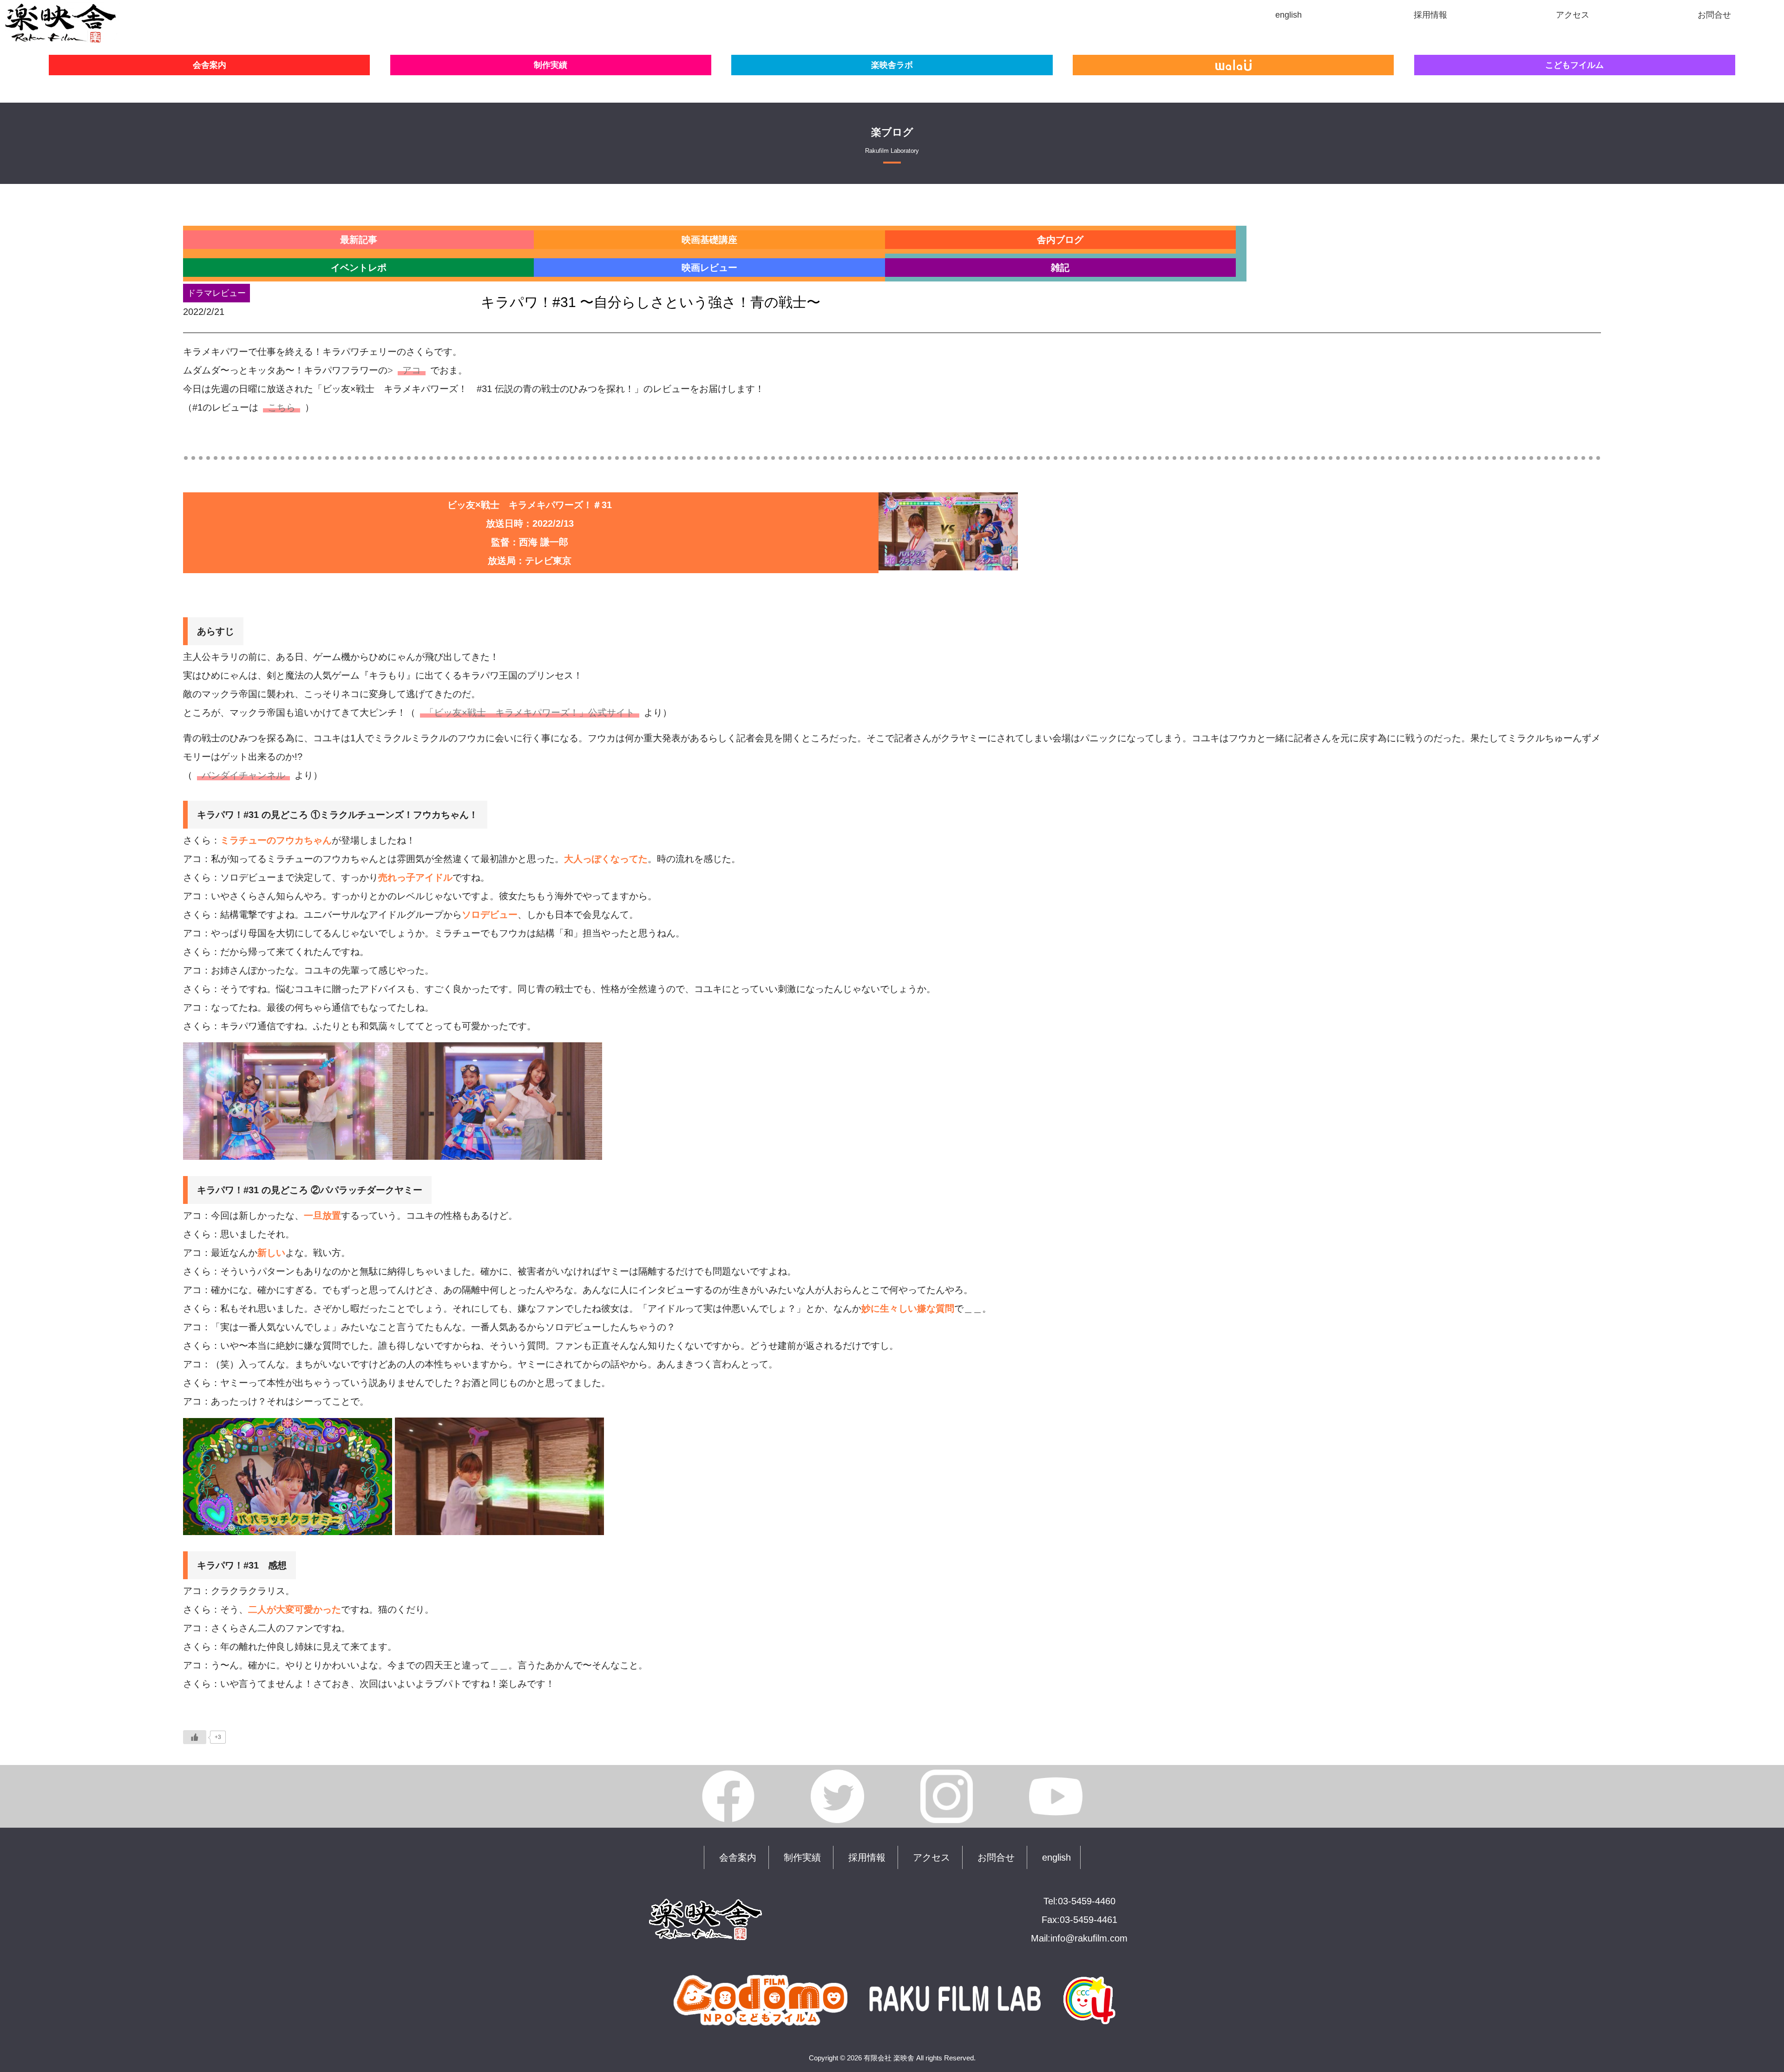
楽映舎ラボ (892, 65)
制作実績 (551, 65)
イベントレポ (359, 268)
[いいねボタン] (195, 1737)
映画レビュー (709, 268)
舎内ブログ (1060, 240)
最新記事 (359, 240)
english (1056, 1857)
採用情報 (867, 1857)
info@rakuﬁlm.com (1089, 1938)
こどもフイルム (1574, 65)
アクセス (931, 1857)
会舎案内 (210, 65)
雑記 (1060, 268)
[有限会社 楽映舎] (60, 35)
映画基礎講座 (709, 240)
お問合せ (996, 1857)
